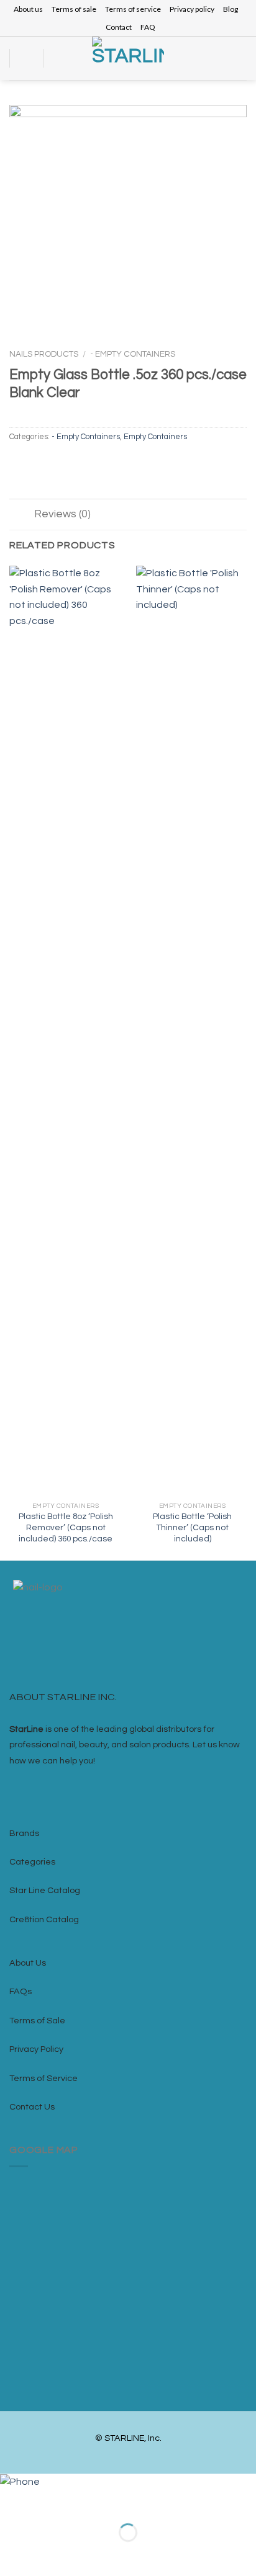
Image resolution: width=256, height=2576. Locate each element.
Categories (32, 1862)
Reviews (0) (62, 514)
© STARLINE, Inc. (128, 2438)
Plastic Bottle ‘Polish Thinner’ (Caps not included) (192, 1527)
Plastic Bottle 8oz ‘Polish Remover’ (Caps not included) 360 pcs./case (66, 1527)
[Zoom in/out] (48, 2502)
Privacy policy (192, 9)
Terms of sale (74, 9)
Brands (24, 1833)
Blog (231, 9)
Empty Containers (155, 437)
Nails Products (44, 354)
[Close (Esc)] (12, 2502)
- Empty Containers (133, 354)
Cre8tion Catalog (44, 1919)
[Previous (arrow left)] (12, 2554)
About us (28, 9)
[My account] (222, 58)
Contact (119, 27)
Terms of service (133, 9)
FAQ (148, 27)
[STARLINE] (128, 58)
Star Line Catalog (45, 1890)
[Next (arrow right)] (48, 2554)
